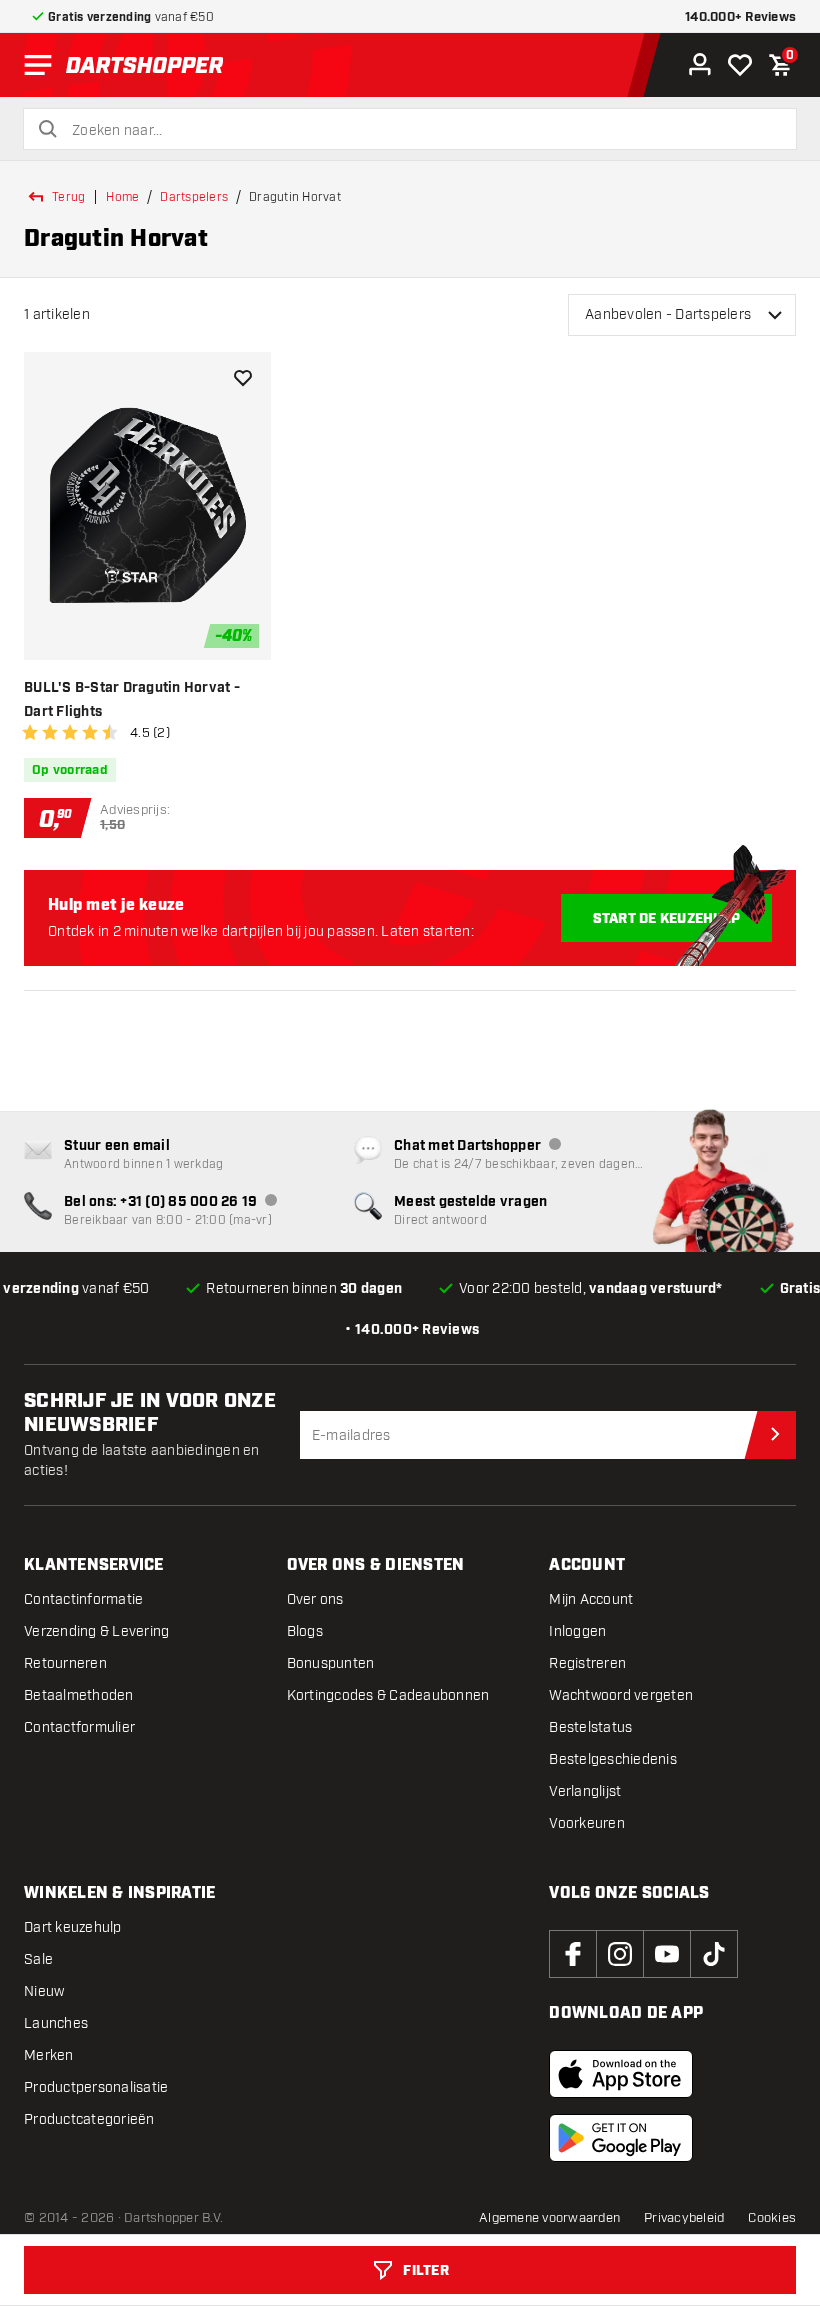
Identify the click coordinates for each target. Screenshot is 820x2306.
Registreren (587, 1663)
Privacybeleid (684, 2218)
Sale (38, 1959)
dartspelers (194, 197)
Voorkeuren (587, 1823)
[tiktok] (714, 1954)
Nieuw (44, 1991)
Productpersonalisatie (96, 2087)
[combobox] (422, 131)
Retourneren (65, 1663)
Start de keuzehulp (667, 919)
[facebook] (573, 1954)
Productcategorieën (89, 2119)
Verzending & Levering (96, 1631)
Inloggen (577, 1631)
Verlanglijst (585, 1791)
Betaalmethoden (79, 1695)
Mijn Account (591, 1599)
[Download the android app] (621, 2138)
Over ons (315, 1599)
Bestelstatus (590, 1727)
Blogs (305, 1631)
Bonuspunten (331, 1663)
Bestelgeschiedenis (613, 1759)
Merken (49, 2055)
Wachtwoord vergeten (621, 1695)
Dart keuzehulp (73, 1927)
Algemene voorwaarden (549, 2218)
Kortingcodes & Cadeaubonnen (388, 1695)
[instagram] (620, 1954)
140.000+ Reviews (740, 17)
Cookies (772, 2218)
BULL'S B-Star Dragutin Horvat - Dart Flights (132, 700)
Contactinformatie (83, 1599)
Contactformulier (79, 1727)
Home (122, 197)
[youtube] (667, 1954)
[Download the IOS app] (621, 2074)
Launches (56, 2023)
